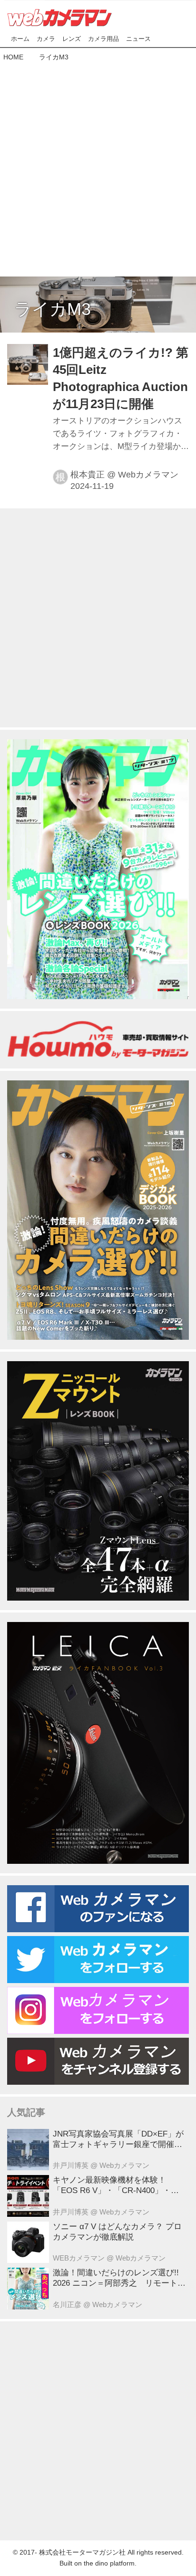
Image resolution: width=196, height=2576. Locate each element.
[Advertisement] (98, 167)
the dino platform (109, 2563)
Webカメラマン (148, 475)
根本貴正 (88, 475)
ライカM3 (53, 309)
